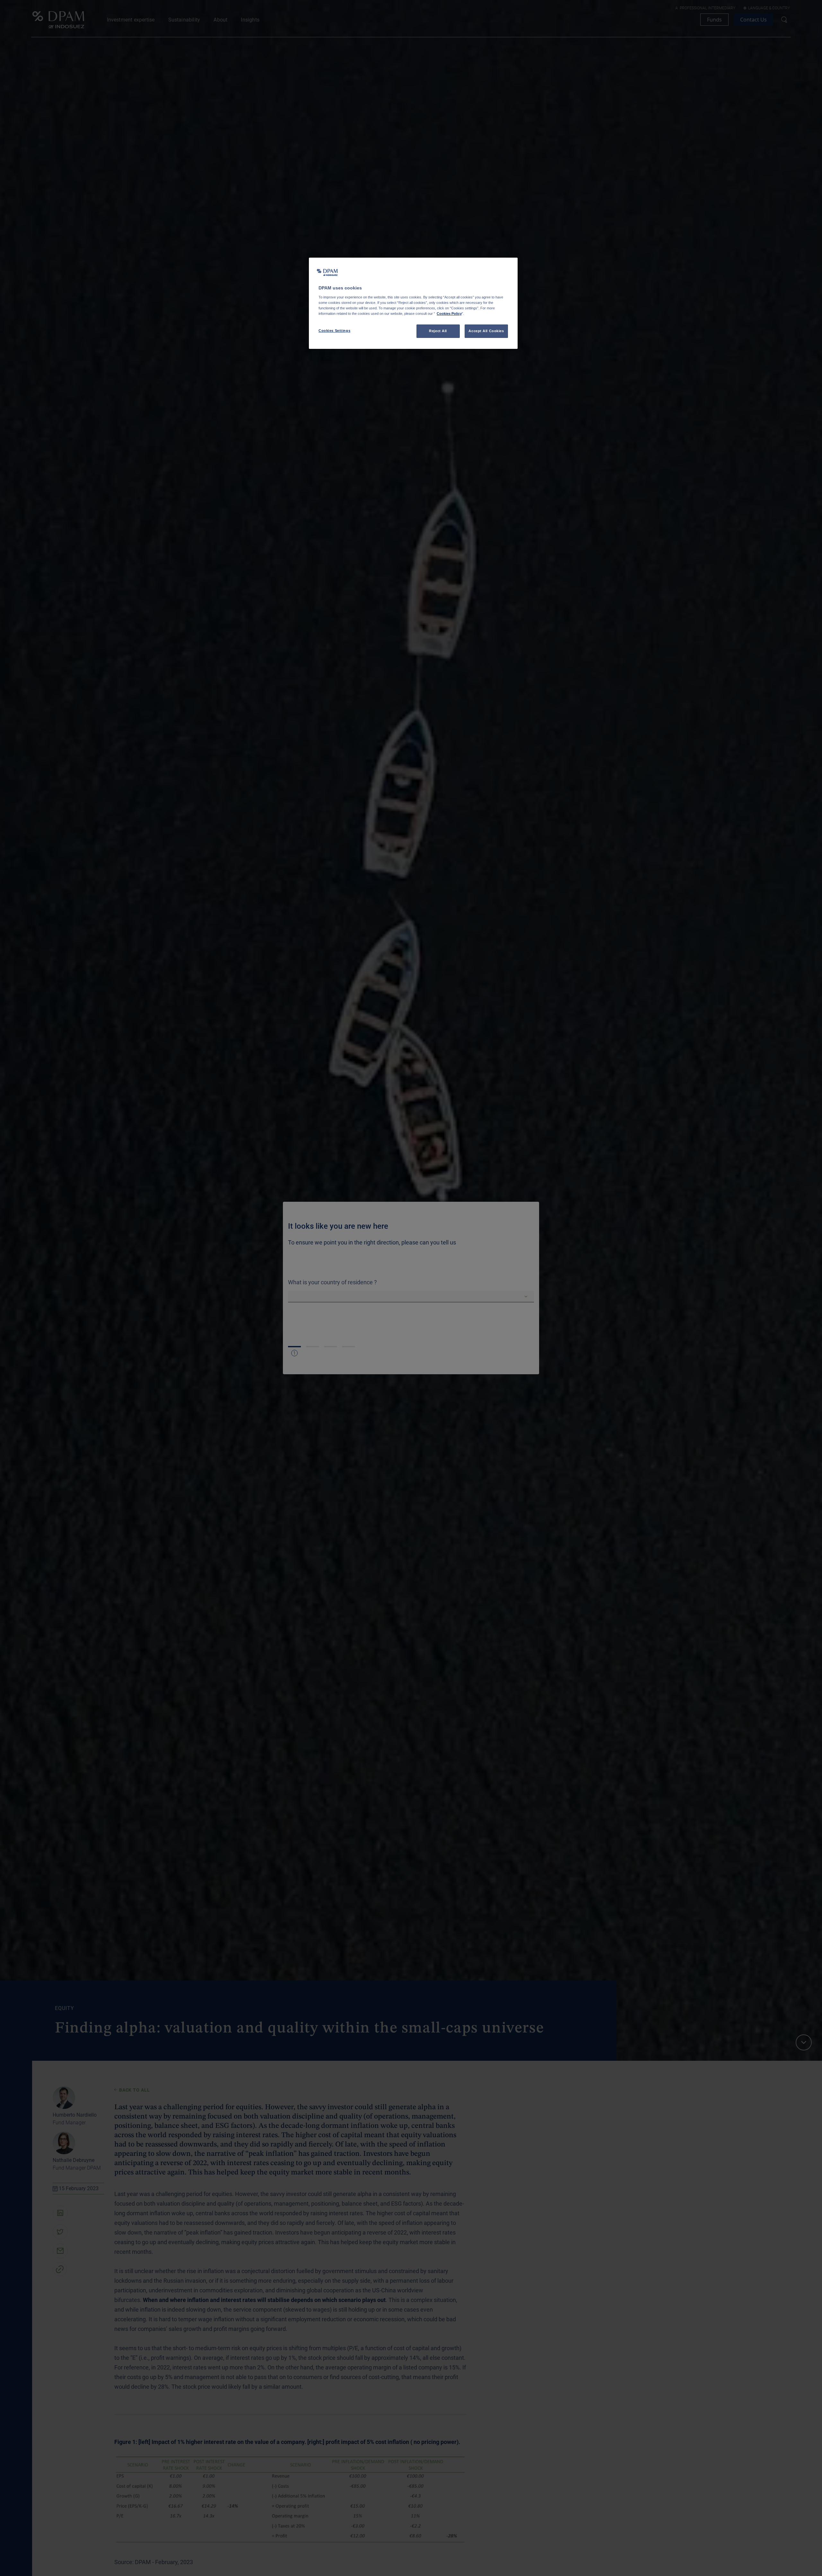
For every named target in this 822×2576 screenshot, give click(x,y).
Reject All (438, 331)
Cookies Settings (334, 331)
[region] (413, 303)
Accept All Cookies (486, 331)
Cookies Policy (449, 314)
